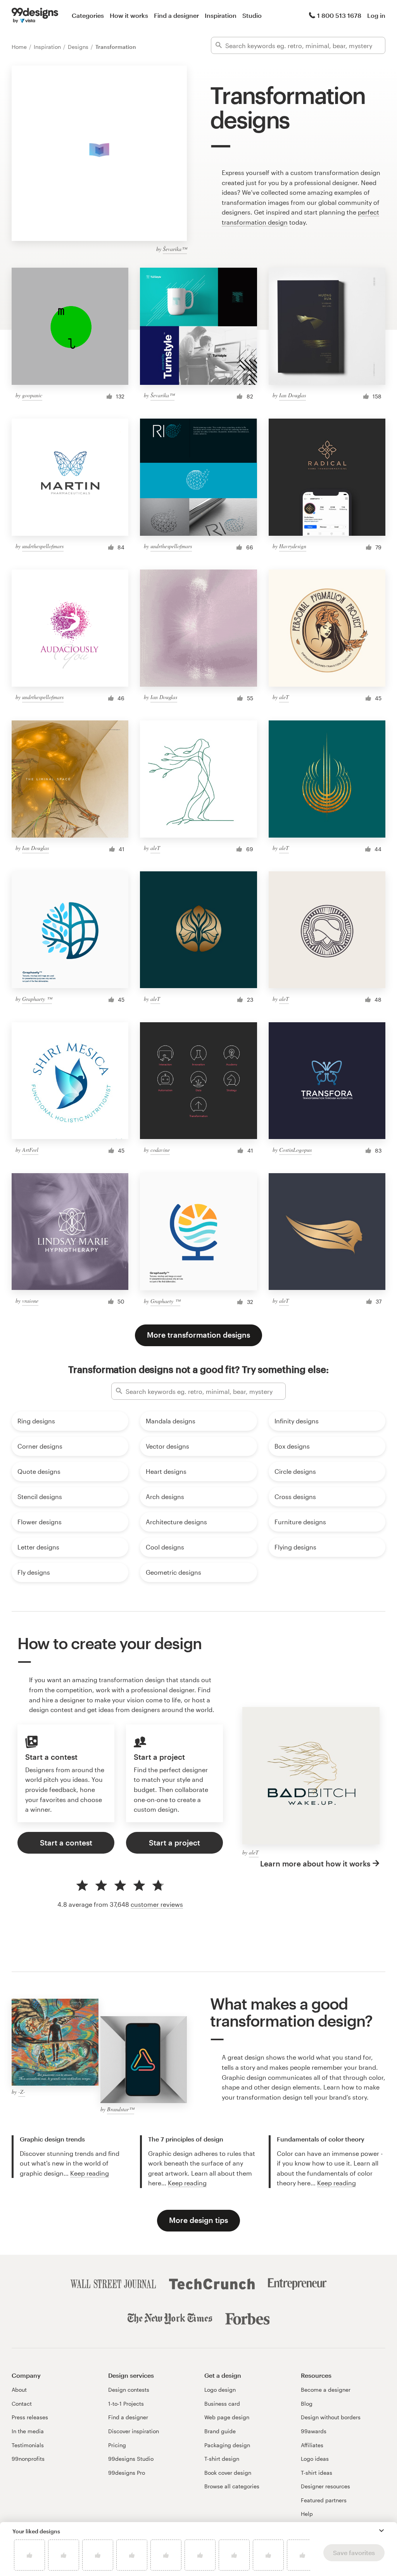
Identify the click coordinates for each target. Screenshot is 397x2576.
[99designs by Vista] (35, 16)
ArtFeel (30, 1150)
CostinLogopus (295, 1150)
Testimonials (28, 2445)
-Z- (22, 2092)
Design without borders (331, 2417)
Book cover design (228, 2473)
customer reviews (157, 1904)
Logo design (220, 2390)
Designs (79, 47)
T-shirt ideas (317, 2473)
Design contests (129, 2390)
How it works (129, 15)
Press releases (30, 2417)
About (19, 2390)
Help (307, 2514)
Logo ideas (315, 2459)
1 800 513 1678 (339, 15)
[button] (381, 2531)
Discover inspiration (134, 2431)
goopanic (32, 395)
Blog (307, 2404)
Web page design (227, 2417)
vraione (30, 1301)
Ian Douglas (293, 395)
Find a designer (176, 15)
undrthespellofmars (43, 546)
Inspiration (221, 15)
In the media (28, 2431)
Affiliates (312, 2445)
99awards (314, 2431)
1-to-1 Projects (126, 2404)
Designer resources (325, 2486)
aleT (284, 697)
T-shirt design (222, 2459)
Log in (376, 15)
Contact (22, 2404)
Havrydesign (293, 546)
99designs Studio (131, 2459)
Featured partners (324, 2500)
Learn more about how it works (315, 1864)
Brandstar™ (121, 2109)
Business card (222, 2404)
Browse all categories (232, 2486)
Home (20, 47)
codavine (160, 1150)
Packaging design (227, 2445)
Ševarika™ (175, 249)
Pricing (117, 2445)
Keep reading (90, 2173)
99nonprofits (28, 2459)
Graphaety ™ (37, 999)
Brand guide (220, 2431)
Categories (88, 15)
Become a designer (326, 2390)
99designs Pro (127, 2473)
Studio (252, 15)
